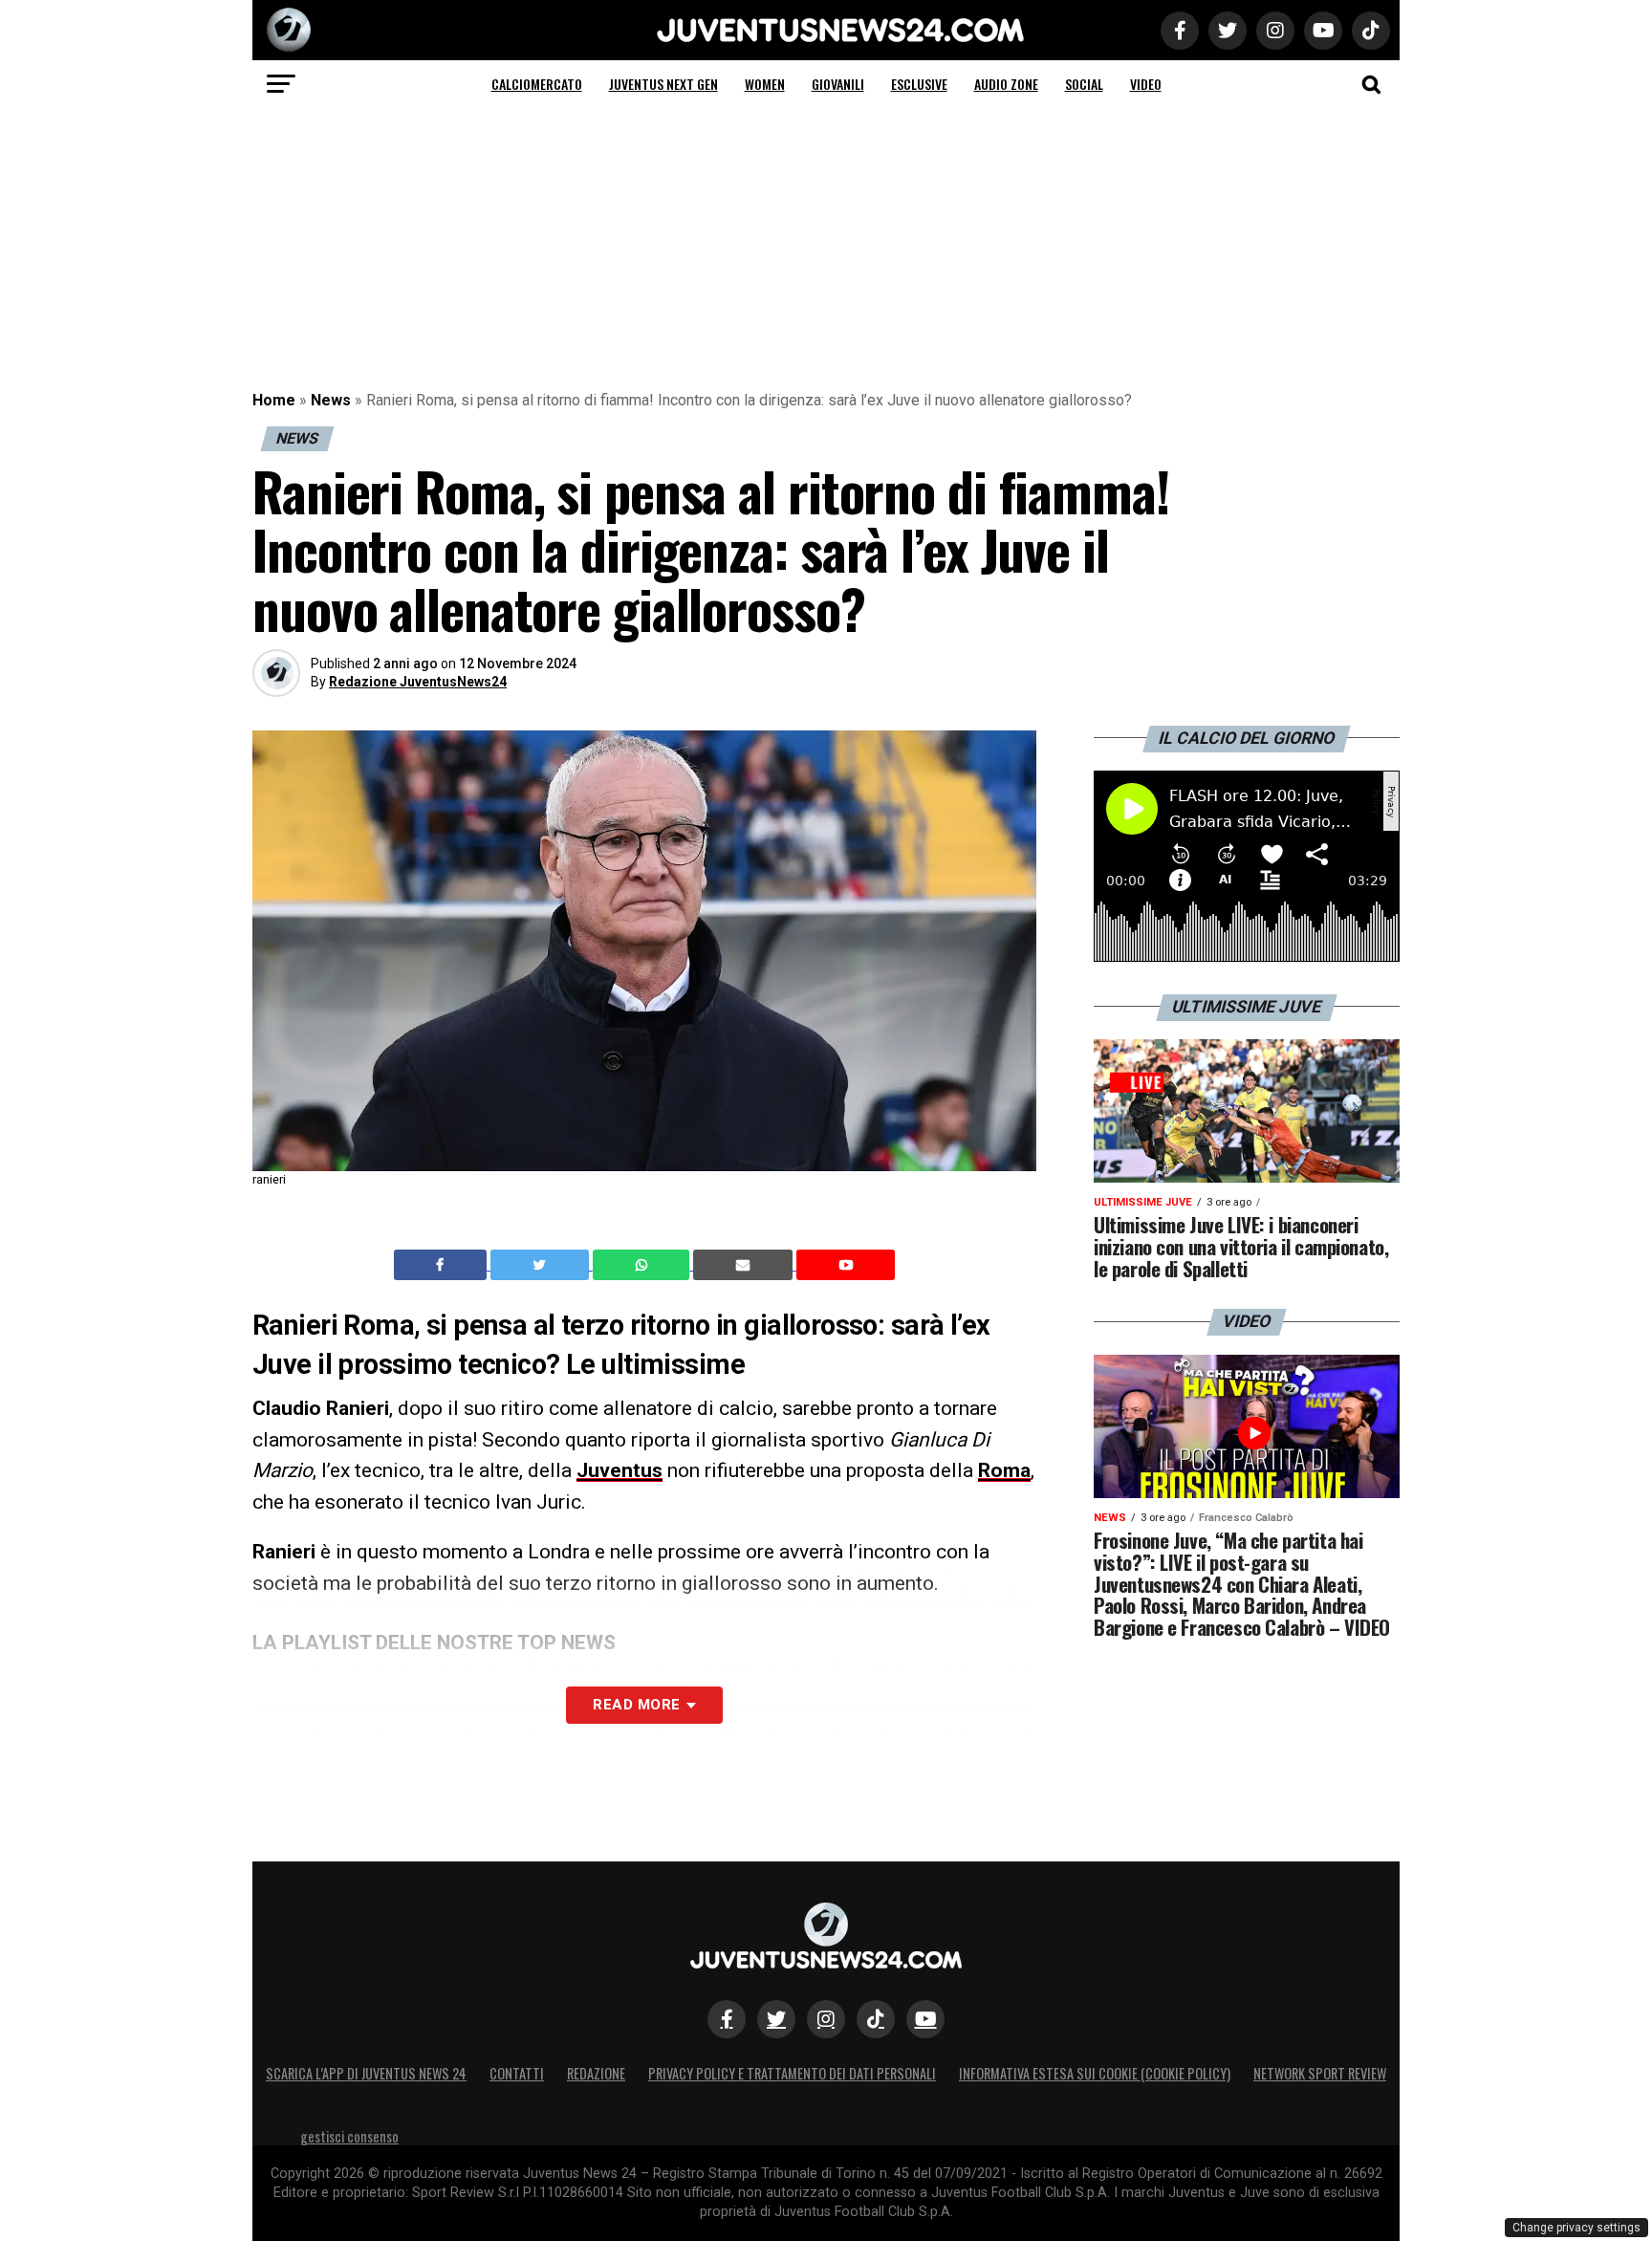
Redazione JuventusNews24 (418, 682)
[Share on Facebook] (443, 1265)
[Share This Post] (643, 1265)
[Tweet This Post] (542, 1265)
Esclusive (919, 84)
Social (1084, 84)
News (331, 400)
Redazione (596, 2073)
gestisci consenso (349, 2136)
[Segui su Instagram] (826, 2019)
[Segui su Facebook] (727, 2019)
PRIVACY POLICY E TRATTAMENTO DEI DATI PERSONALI (792, 2073)
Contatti (517, 2073)
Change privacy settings (1576, 2228)
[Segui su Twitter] (776, 2019)
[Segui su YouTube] (925, 2019)
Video (1146, 84)
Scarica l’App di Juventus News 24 (366, 2073)
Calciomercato (537, 84)
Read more (636, 1705)
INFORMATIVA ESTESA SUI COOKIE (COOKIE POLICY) (1095, 2073)
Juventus (619, 1470)
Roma (1004, 1470)
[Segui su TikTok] (876, 2019)
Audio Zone (1006, 84)
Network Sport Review (1320, 2073)
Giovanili (838, 84)
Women (765, 84)
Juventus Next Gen (663, 84)
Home (274, 400)
